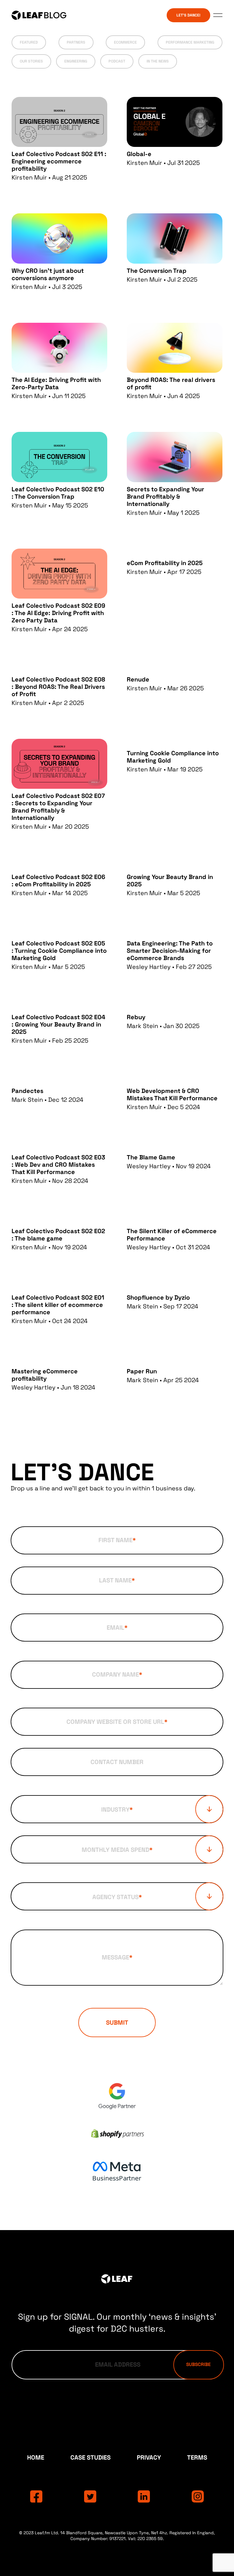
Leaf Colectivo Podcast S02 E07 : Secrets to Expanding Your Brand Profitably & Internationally (58, 807)
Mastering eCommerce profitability (45, 1375)
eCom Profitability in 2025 (165, 563)
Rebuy (136, 1017)
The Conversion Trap (157, 271)
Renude (138, 679)
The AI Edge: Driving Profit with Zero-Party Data (56, 383)
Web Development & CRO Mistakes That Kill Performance (172, 1094)
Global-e (139, 154)
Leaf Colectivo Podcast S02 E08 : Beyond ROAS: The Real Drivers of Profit (58, 687)
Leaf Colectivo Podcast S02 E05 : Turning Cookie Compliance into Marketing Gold (59, 951)
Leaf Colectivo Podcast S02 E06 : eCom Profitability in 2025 (58, 881)
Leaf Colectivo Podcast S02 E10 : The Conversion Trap (58, 493)
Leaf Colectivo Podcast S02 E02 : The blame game (58, 1235)
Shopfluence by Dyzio (158, 1297)
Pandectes (27, 1091)
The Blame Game (151, 1157)
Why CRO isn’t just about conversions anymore (48, 274)
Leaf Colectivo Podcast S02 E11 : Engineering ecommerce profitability (59, 161)
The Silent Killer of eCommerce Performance (172, 1235)
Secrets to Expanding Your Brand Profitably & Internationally (165, 496)
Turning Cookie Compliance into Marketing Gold (173, 757)
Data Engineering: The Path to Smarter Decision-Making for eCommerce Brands (170, 951)
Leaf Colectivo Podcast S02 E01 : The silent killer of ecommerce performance (58, 1305)
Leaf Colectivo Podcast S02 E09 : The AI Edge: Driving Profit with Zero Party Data (58, 613)
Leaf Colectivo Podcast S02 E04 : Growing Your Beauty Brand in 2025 (58, 1024)
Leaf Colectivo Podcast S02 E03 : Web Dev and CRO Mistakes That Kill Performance (58, 1165)
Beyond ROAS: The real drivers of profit (171, 383)
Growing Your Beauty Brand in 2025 (170, 881)
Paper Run (142, 1371)
